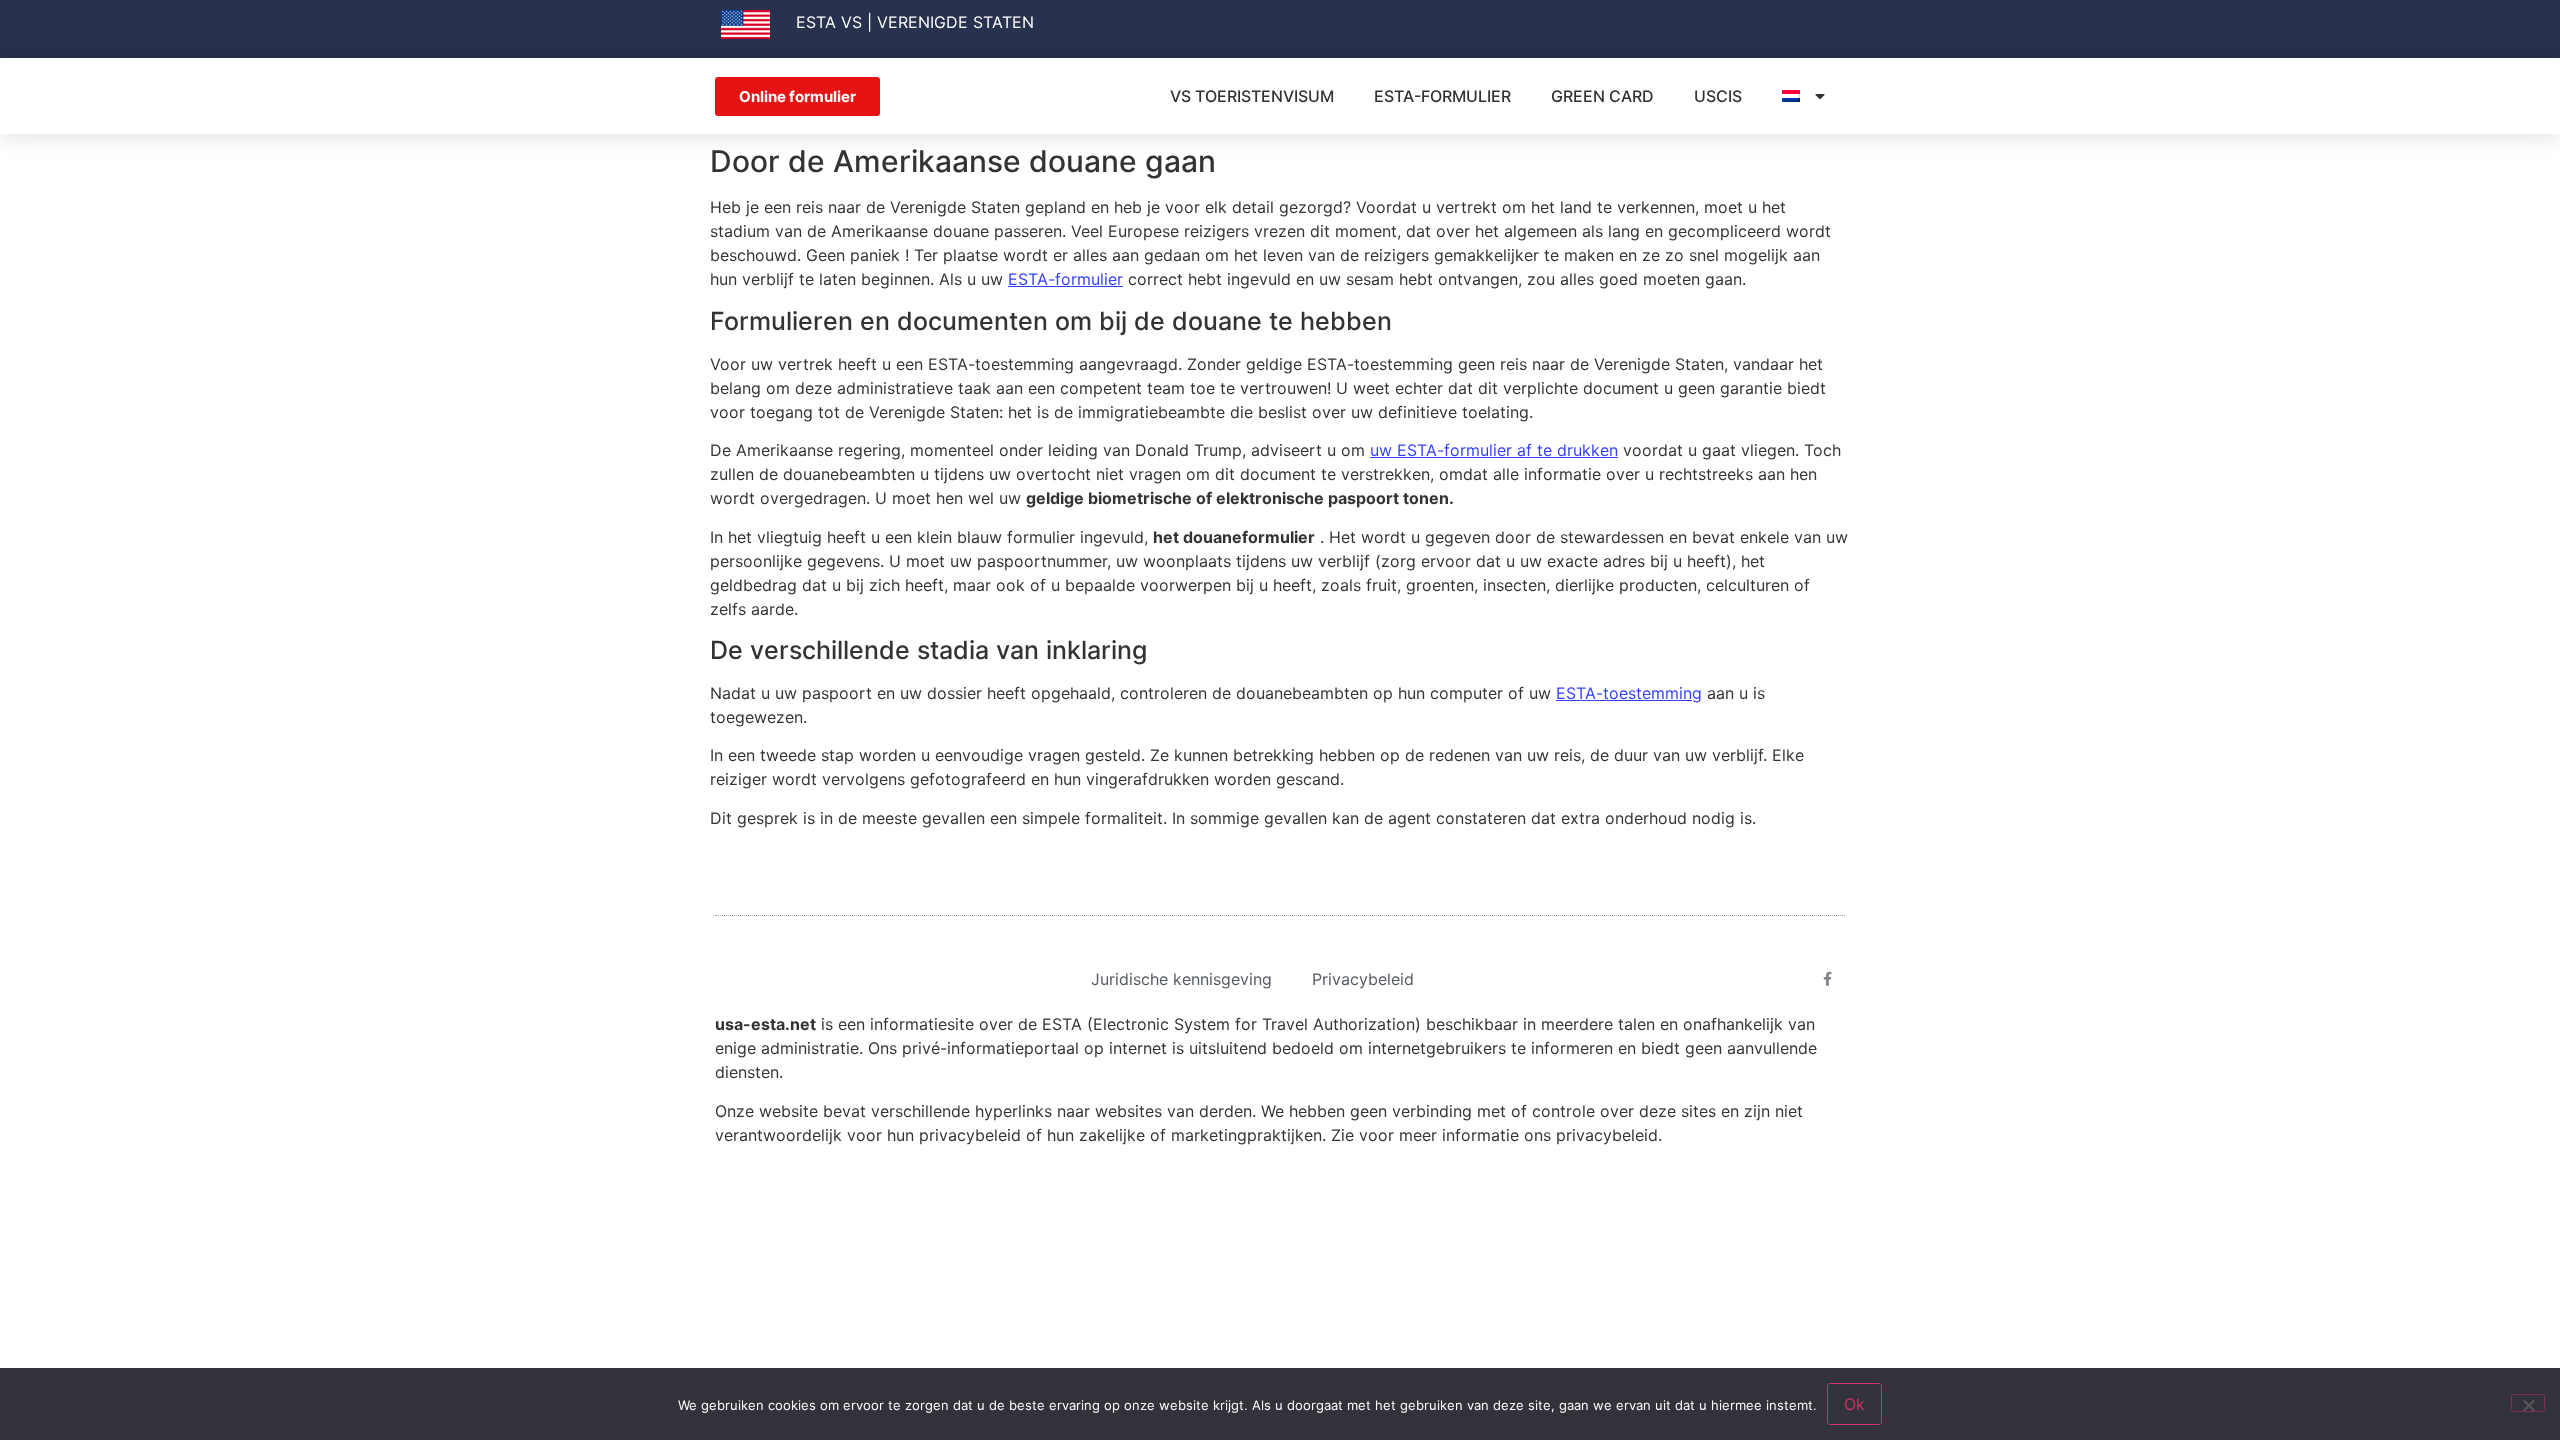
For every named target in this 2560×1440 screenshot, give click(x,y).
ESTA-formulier (1442, 96)
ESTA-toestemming (1629, 693)
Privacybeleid (1363, 979)
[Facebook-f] (1828, 979)
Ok (1854, 1404)
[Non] (2528, 1403)
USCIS (1718, 96)
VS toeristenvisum (1252, 96)
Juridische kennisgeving (1181, 979)
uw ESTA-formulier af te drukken (1494, 450)
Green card (1602, 96)
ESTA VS (829, 22)
